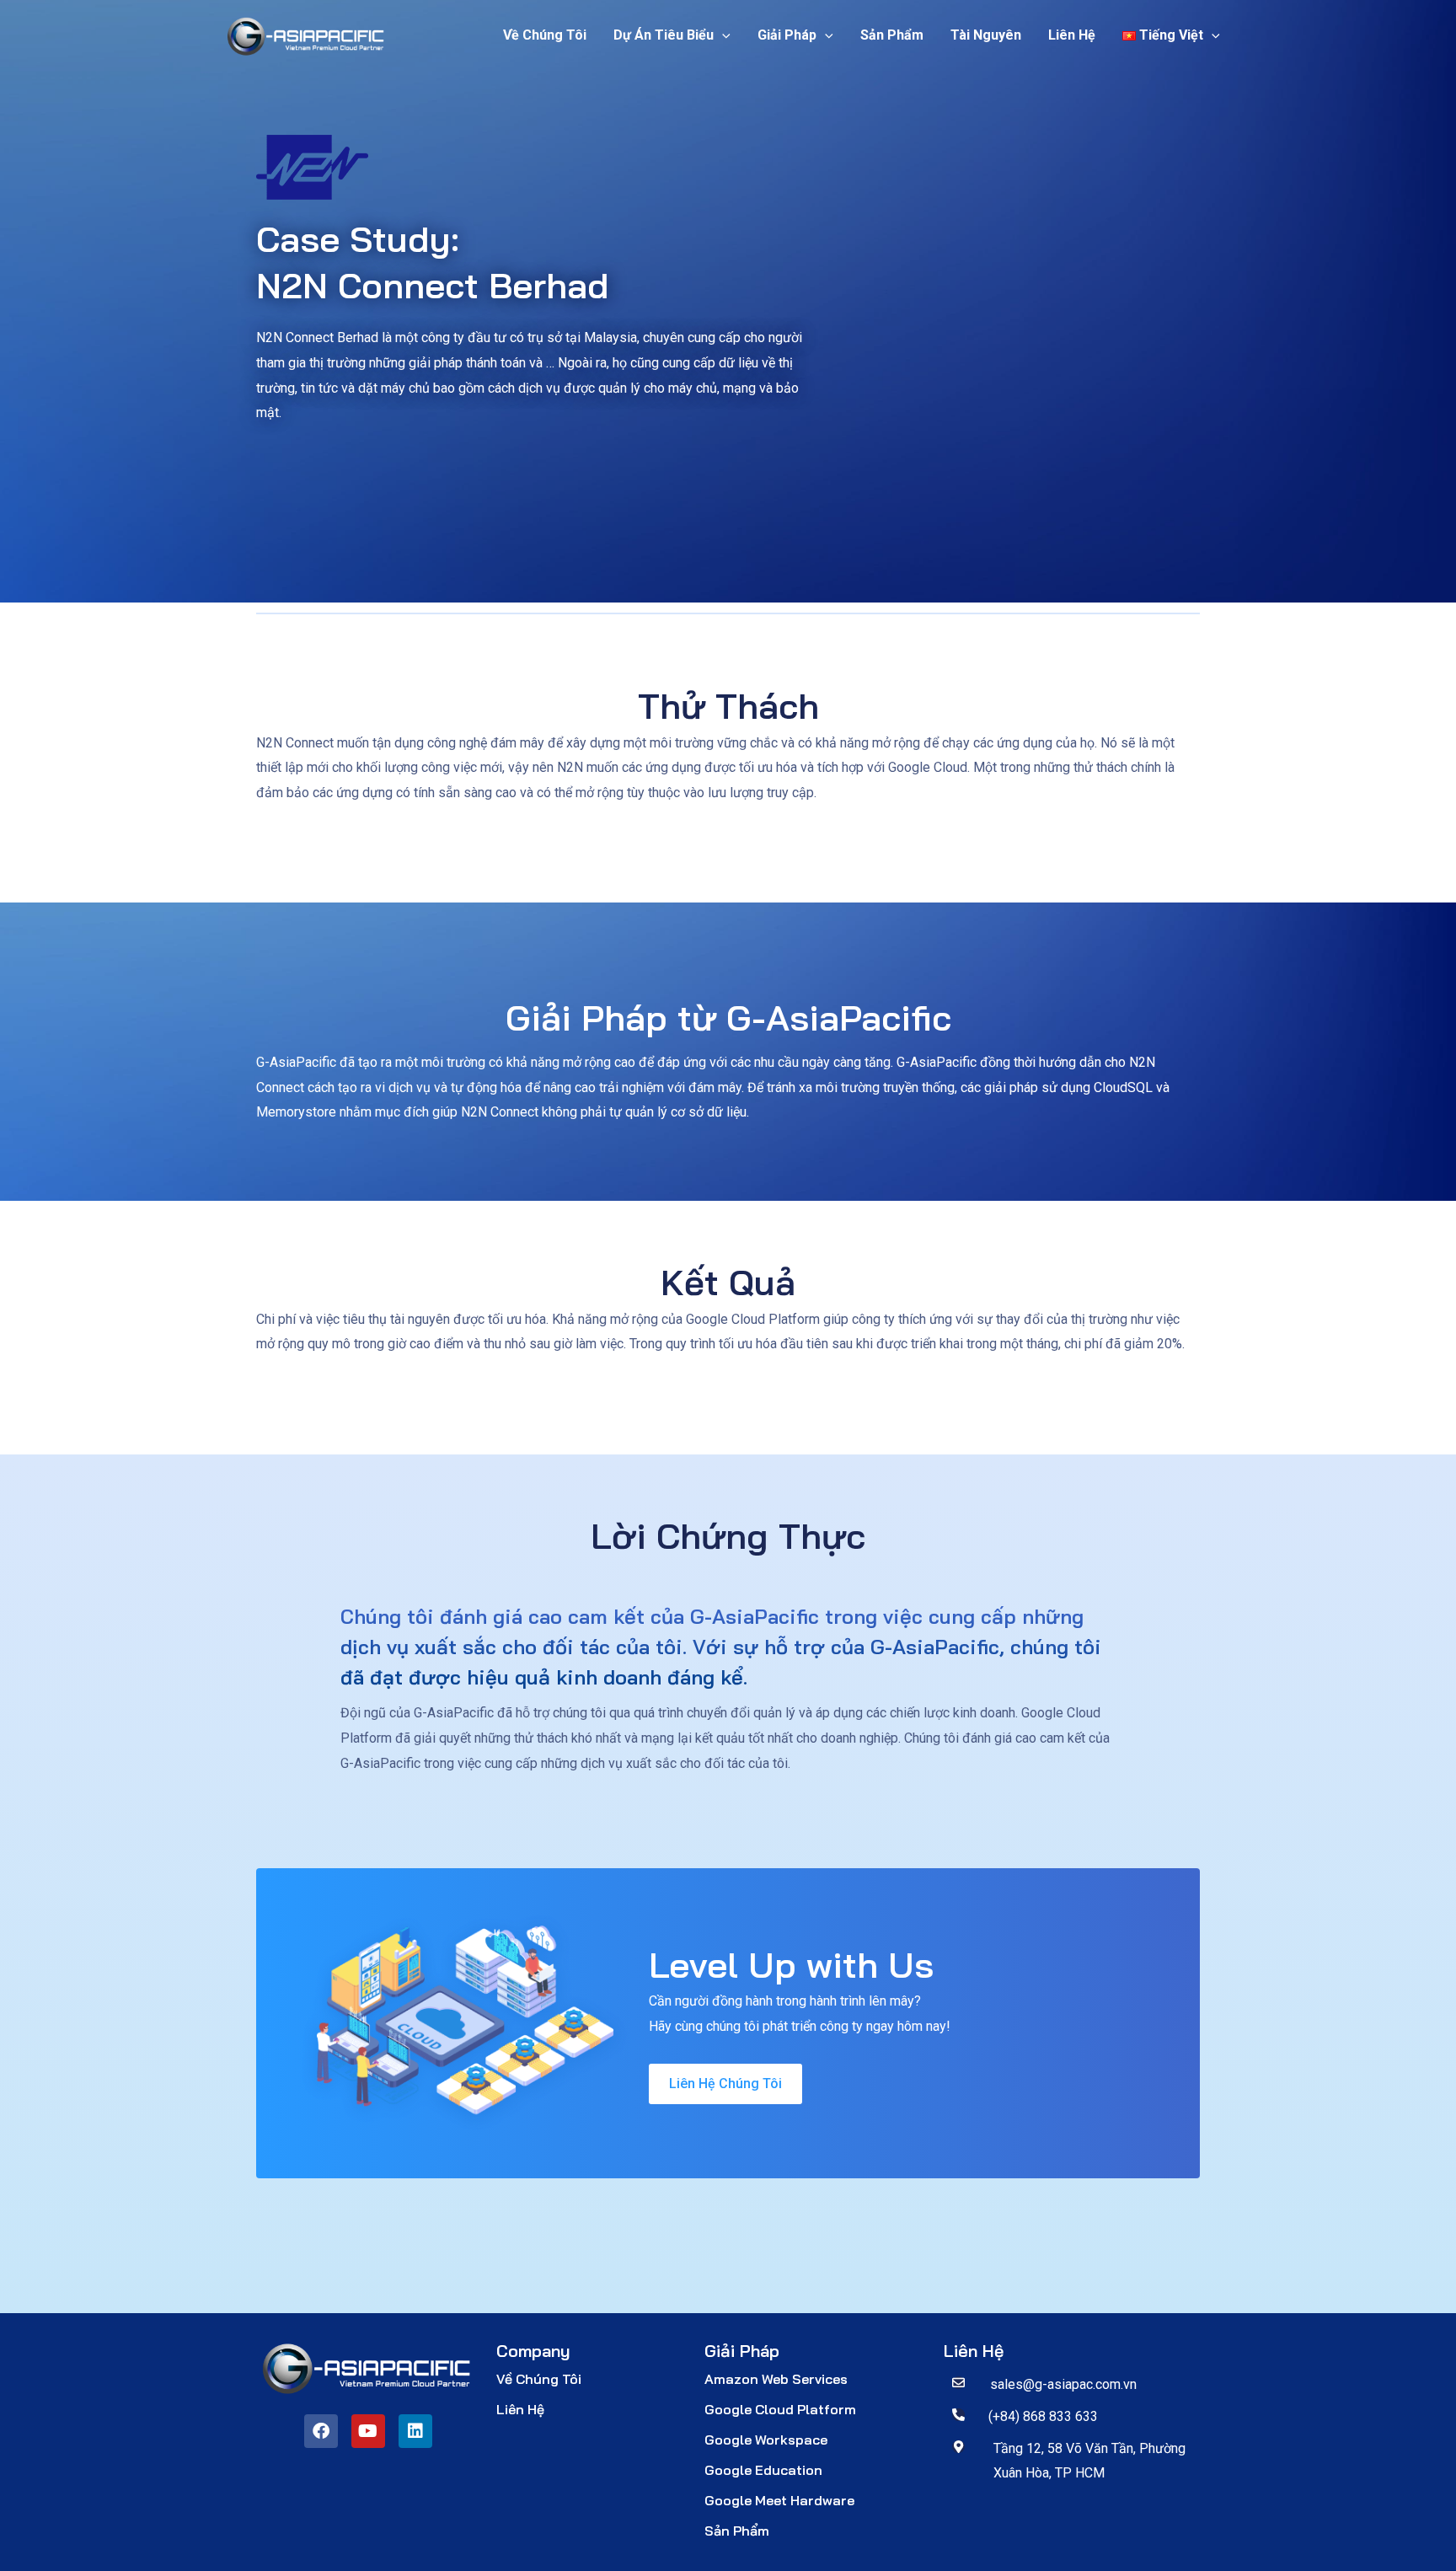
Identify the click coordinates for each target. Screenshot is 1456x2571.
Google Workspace (766, 2440)
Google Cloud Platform (780, 2409)
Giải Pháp (787, 35)
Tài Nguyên (986, 35)
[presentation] (722, 35)
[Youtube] (368, 2431)
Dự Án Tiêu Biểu (664, 35)
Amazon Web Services (776, 2379)
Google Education (763, 2470)
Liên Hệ (1072, 35)
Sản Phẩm (892, 35)
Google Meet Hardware (779, 2500)
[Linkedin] (415, 2431)
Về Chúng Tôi (545, 35)
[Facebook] (321, 2431)
